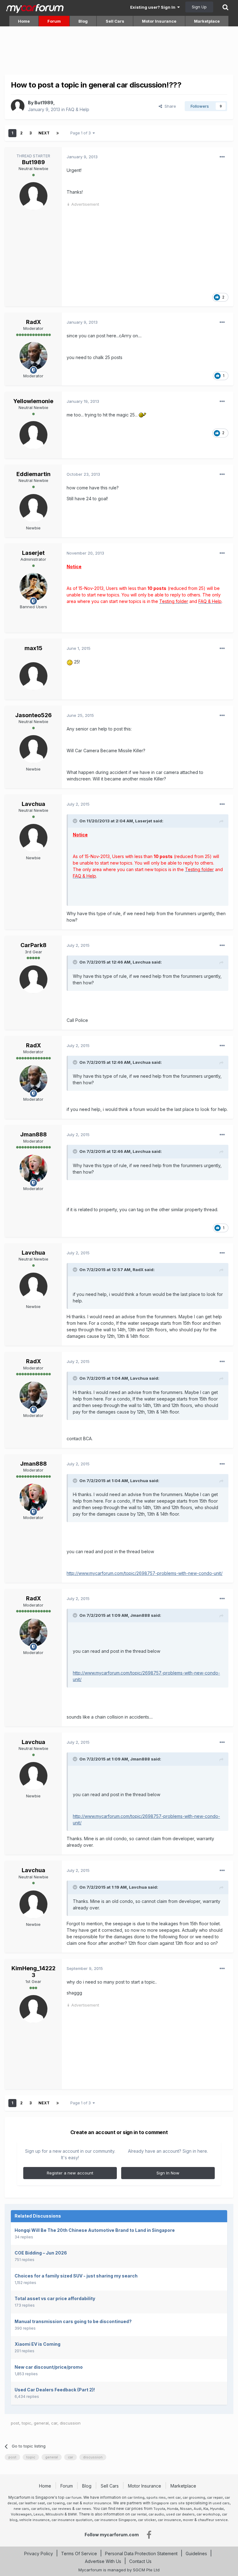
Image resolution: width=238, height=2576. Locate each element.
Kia (206, 2509)
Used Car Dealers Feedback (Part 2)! (55, 2390)
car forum (73, 2497)
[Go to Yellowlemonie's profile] (33, 435)
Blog (83, 21)
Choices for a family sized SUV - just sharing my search (76, 2276)
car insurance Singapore (115, 2520)
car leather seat (32, 2503)
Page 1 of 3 (82, 133)
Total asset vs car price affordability (55, 2298)
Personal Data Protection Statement (141, 2554)
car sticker (147, 2520)
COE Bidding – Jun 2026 (41, 2253)
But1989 (44, 103)
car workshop (208, 2514)
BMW (72, 2514)
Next (44, 133)
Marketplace (207, 21)
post (15, 2423)
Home (24, 21)
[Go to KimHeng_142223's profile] (33, 2009)
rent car (174, 2497)
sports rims (156, 2497)
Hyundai (217, 2509)
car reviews (62, 2509)
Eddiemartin (33, 474)
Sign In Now (168, 2173)
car (54, 2423)
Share (169, 106)
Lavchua (33, 804)
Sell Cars (115, 21)
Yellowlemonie (33, 401)
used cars (221, 2503)
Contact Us (140, 2561)
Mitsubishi (55, 2514)
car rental (139, 2514)
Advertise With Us (103, 2561)
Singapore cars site (168, 2503)
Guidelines (196, 2554)
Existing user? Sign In (154, 7)
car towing (56, 2503)
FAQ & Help (78, 109)
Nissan (186, 2509)
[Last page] (58, 133)
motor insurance (97, 2503)
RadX (33, 322)
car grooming (194, 2497)
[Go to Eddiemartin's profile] (33, 508)
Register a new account (70, 2173)
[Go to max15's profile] (33, 676)
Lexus (39, 2514)
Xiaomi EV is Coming (37, 2344)
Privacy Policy (39, 2554)
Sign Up (199, 7)
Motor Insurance (159, 21)
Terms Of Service (79, 2554)
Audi (198, 2509)
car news (83, 2509)
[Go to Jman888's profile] (33, 1169)
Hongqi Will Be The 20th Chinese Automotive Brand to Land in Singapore (95, 2230)
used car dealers (180, 2514)
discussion (70, 2423)
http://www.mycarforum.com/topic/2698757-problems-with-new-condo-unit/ (145, 1573)
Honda (173, 2509)
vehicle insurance (34, 2520)
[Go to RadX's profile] (33, 356)
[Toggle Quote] (76, 821)
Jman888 (33, 1134)
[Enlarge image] (143, 415)
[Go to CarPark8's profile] (33, 979)
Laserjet (33, 553)
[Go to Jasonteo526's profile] (33, 749)
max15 (33, 648)
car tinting (136, 2497)
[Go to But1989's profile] (18, 106)
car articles (40, 2509)
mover (188, 2520)
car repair (215, 2497)
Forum (54, 21)
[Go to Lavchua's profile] (33, 838)
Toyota (159, 2509)
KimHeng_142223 (33, 1972)
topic (26, 2423)
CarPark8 (33, 945)
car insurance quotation (72, 2520)
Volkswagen (21, 2514)
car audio (156, 2514)
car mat (73, 2503)
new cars (21, 2509)
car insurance (169, 2520)
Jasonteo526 (33, 715)
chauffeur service (213, 2520)
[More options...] (222, 157)
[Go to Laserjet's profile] (33, 587)
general (41, 2423)
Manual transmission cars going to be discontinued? (73, 2321)
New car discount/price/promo (49, 2367)
